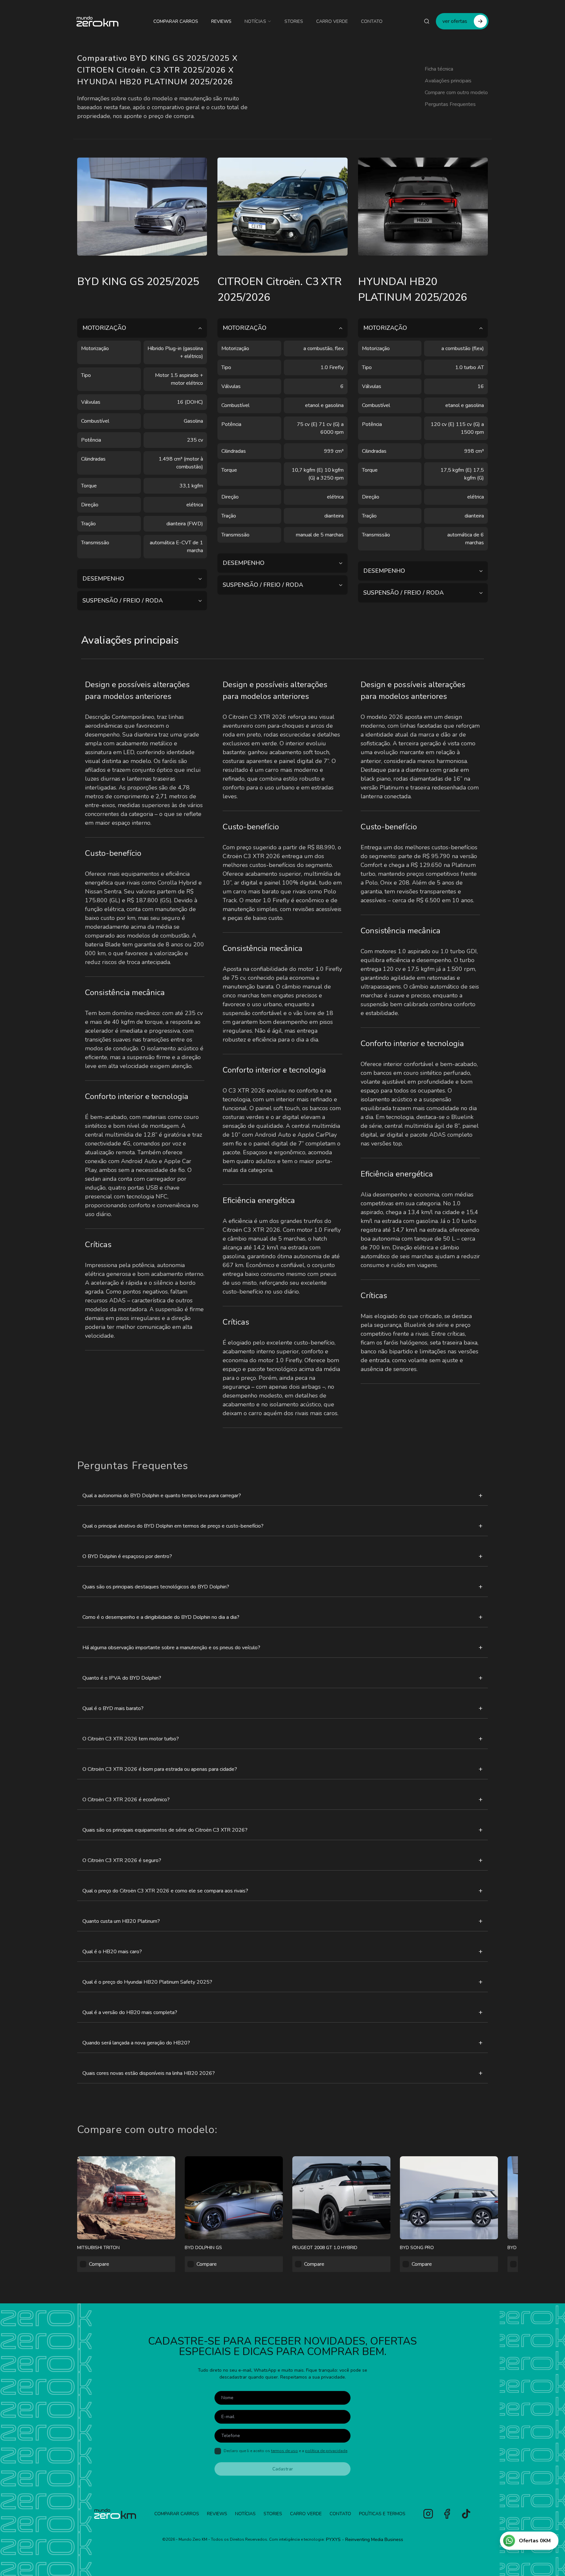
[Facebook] (447, 2514)
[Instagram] (428, 2514)
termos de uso (284, 2451)
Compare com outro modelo (456, 93)
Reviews (221, 21)
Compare (99, 2264)
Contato (372, 21)
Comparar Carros (176, 21)
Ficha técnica (439, 69)
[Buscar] (427, 21)
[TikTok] (466, 2514)
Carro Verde (332, 21)
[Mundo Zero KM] (97, 21)
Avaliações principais (448, 81)
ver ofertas (455, 21)
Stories (294, 21)
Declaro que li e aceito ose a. (286, 2451)
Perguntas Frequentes (450, 104)
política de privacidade (326, 2451)
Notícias (255, 21)
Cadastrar (283, 2469)
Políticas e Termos (382, 2514)
